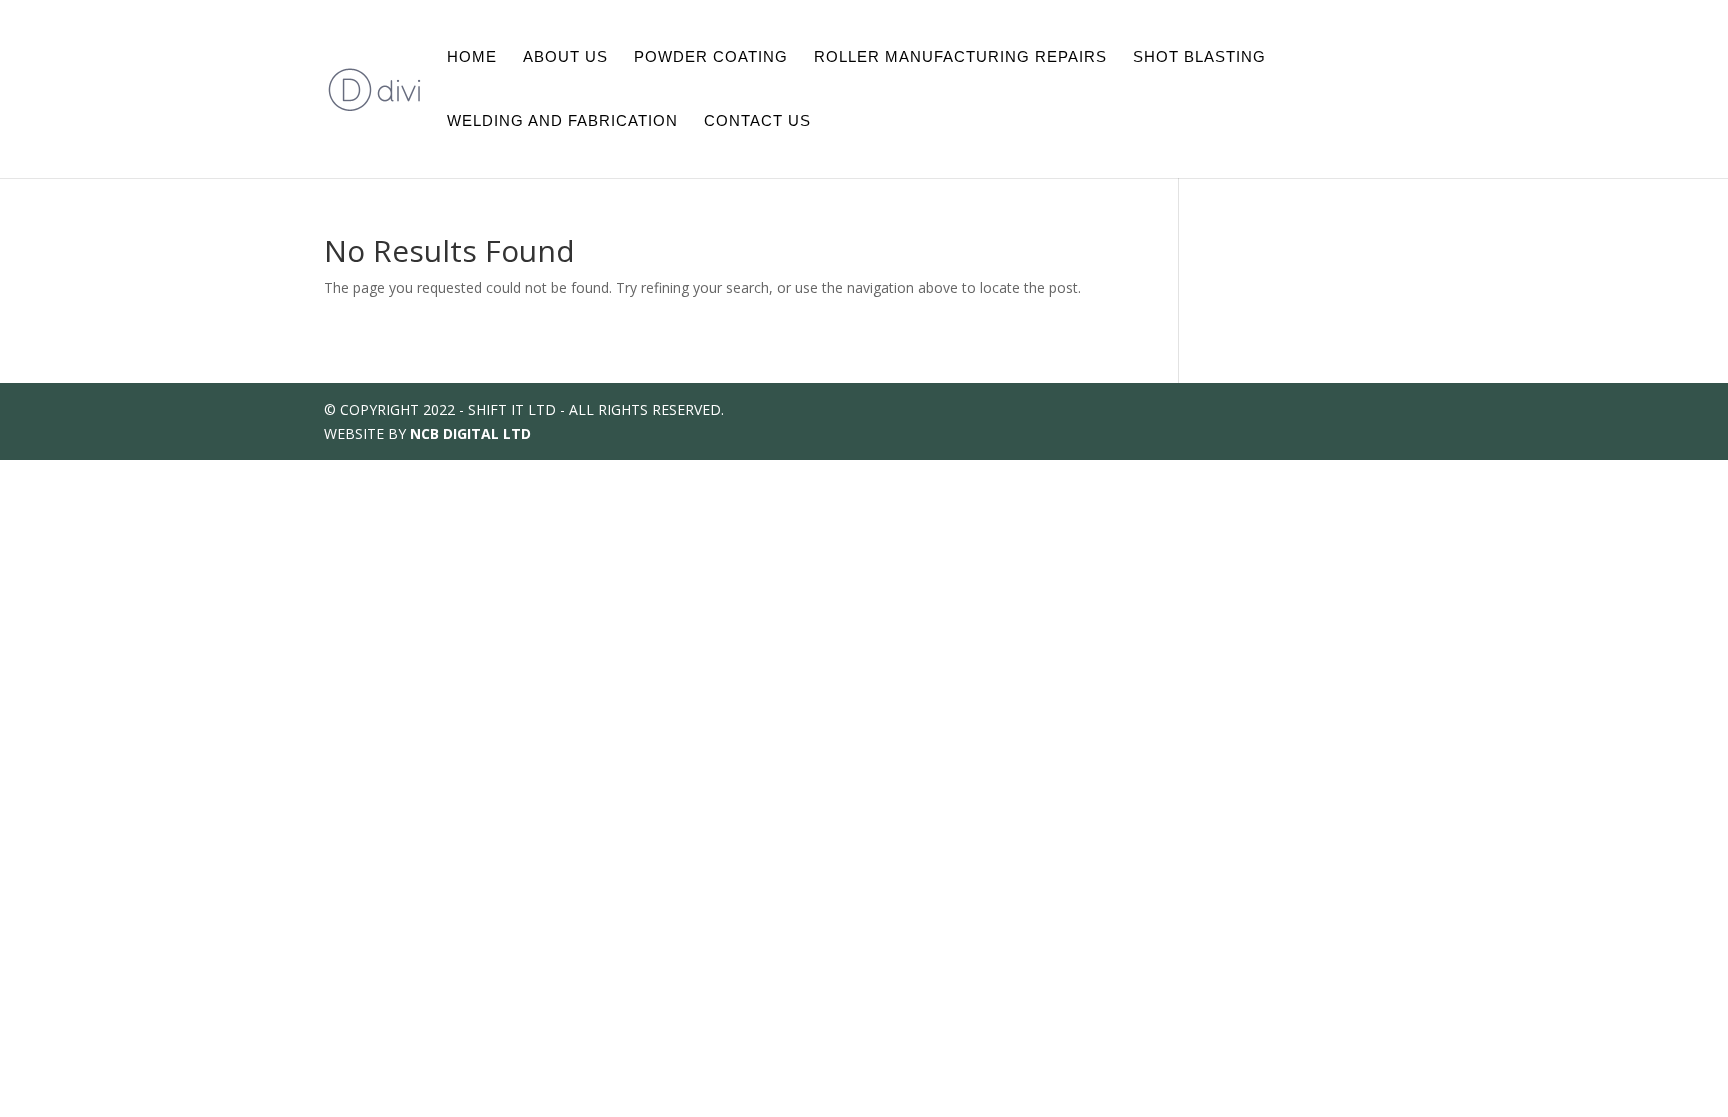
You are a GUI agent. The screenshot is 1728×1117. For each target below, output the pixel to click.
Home (472, 57)
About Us (565, 57)
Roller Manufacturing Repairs (960, 57)
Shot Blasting (1199, 57)
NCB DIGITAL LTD (470, 433)
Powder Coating (711, 57)
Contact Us (757, 121)
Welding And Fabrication (562, 121)
